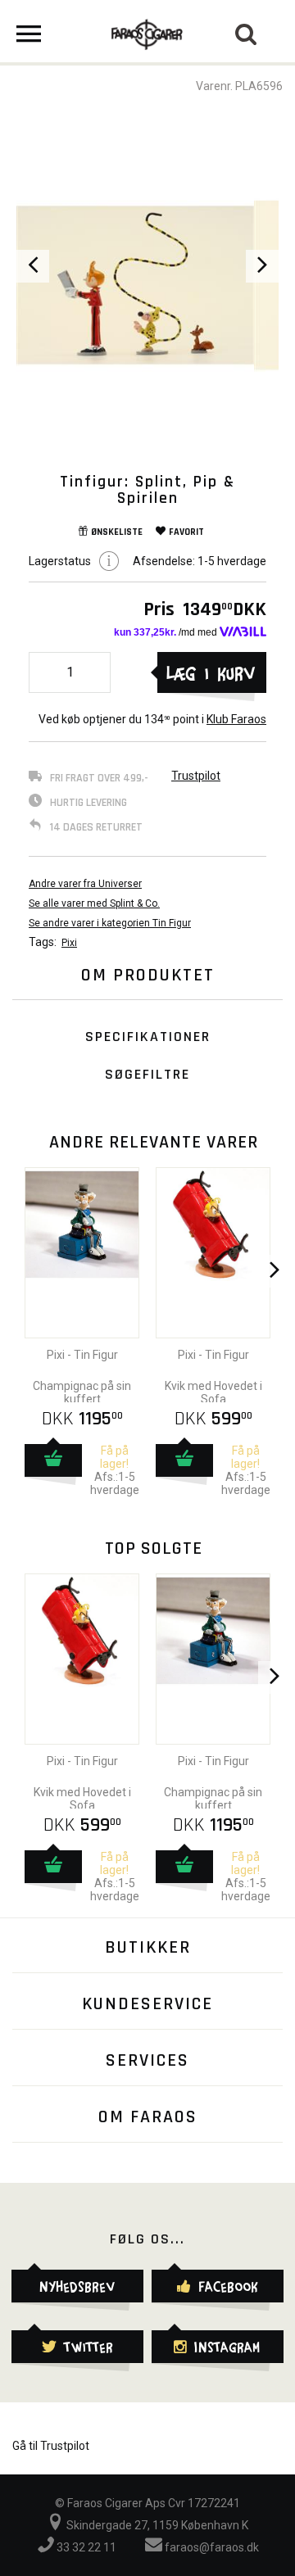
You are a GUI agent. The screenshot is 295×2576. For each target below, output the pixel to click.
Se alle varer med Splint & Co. (94, 903)
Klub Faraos (236, 719)
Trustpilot (196, 776)
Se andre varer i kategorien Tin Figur (110, 923)
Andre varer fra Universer (85, 884)
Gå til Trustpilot (51, 2446)
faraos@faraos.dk (211, 2547)
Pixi (69, 943)
